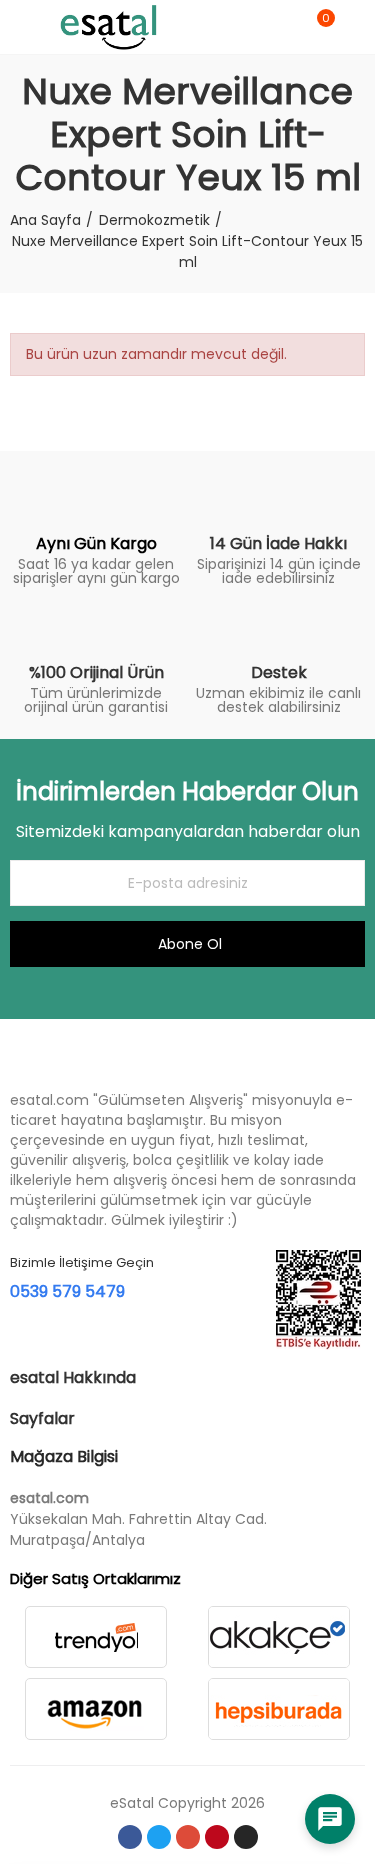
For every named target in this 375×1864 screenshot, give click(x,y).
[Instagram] (246, 1837)
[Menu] (19, 27)
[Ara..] (283, 27)
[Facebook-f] (130, 1837)
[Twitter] (159, 1837)
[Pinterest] (217, 1837)
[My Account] (355, 27)
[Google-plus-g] (188, 1837)
